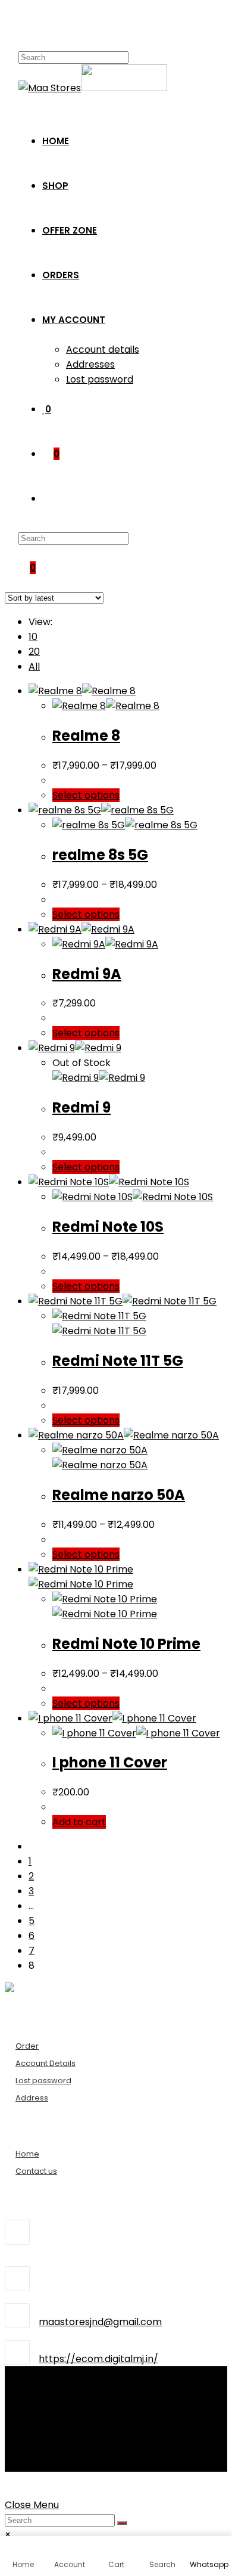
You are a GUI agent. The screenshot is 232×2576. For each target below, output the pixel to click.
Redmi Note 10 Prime (126, 1644)
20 (34, 652)
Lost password (43, 2081)
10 (33, 637)
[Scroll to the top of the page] (8, 2485)
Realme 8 (86, 736)
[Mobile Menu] (22, 27)
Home (27, 2154)
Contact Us (55, 2404)
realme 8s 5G (100, 855)
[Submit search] (122, 2523)
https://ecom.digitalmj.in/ (98, 2359)
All (34, 666)
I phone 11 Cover (110, 1762)
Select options (86, 795)
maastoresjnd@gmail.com (100, 2322)
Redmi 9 (81, 1107)
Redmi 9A (87, 974)
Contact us (36, 2171)
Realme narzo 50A (119, 1495)
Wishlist (46, 2419)
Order (27, 2046)
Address (32, 2098)
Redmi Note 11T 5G (118, 1361)
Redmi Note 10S (108, 1227)
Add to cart (79, 1822)
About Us (50, 2389)
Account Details (46, 2063)
